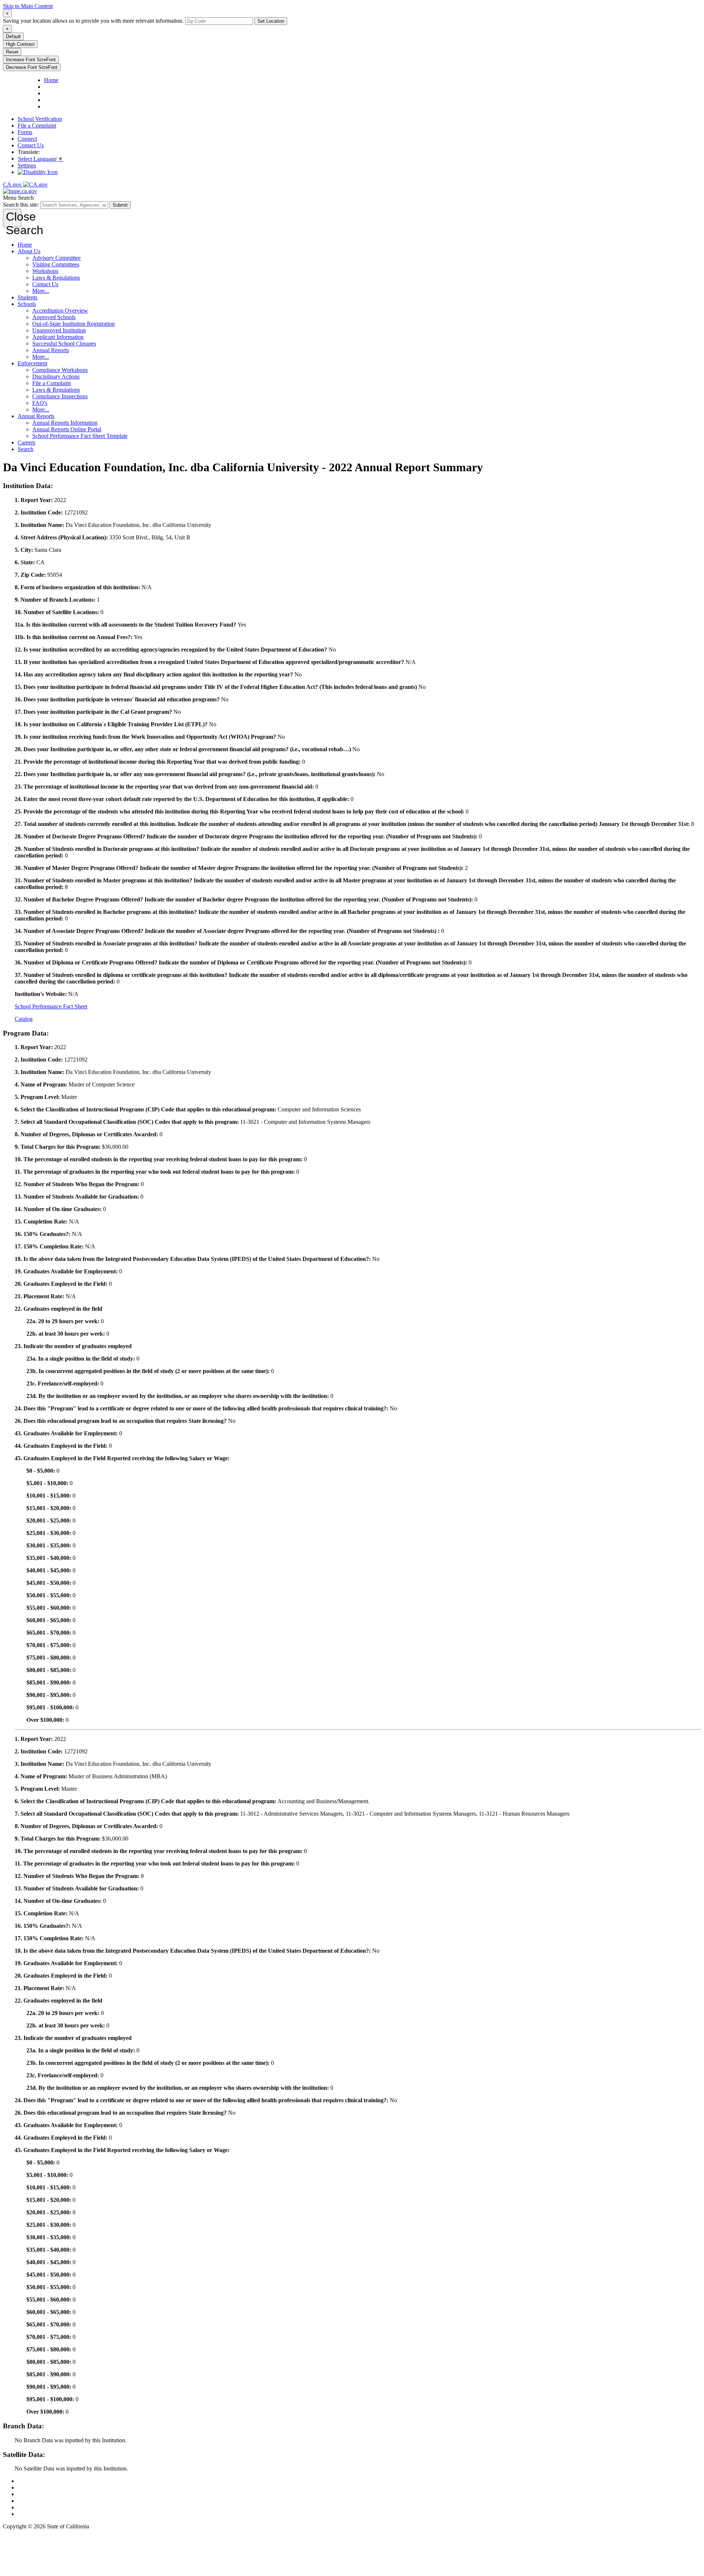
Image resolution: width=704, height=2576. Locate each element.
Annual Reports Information (65, 423)
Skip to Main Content (28, 6)
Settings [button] (27, 165)
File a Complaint (37, 126)
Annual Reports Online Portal (67, 429)
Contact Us (31, 145)
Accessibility (32, 2501)
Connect (27, 139)
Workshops (45, 271)
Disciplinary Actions (56, 377)
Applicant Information (58, 337)
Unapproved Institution (59, 330)
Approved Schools (54, 317)
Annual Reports (51, 350)
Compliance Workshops (60, 370)
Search (25, 449)
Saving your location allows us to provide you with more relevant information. (93, 21)
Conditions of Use (39, 2488)
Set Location (271, 21)
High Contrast (20, 44)
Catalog (24, 1019)
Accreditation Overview (60, 311)
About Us (29, 251)
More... (41, 291)
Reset (12, 52)
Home (25, 245)
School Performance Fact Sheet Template (80, 436)
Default (13, 36)
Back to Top (32, 2481)
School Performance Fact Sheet (51, 1006)
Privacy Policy (34, 2494)
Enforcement (32, 363)
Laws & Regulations (56, 278)
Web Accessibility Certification (53, 2514)
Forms (25, 132)
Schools (27, 304)
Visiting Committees (56, 264)
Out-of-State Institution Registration (74, 324)
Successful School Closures (64, 344)
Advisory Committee (56, 258)
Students (27, 297)
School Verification (40, 119)
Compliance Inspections (60, 396)
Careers (26, 442)
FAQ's (40, 403)
